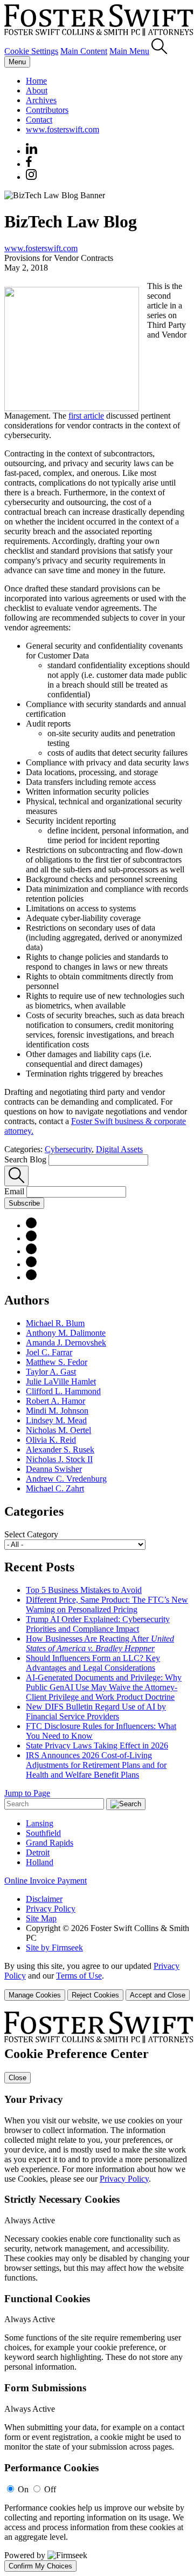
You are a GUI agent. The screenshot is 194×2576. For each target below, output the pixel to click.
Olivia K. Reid (51, 1440)
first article (86, 416)
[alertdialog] (97, 2292)
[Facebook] (29, 164)
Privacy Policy (51, 1909)
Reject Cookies (95, 1995)
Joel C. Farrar (49, 1352)
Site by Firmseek (54, 1948)
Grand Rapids (50, 1843)
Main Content (84, 51)
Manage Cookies (35, 1995)
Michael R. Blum (55, 1323)
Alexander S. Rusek (60, 1450)
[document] (97, 2292)
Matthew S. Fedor (57, 1362)
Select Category (31, 1534)
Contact (39, 120)
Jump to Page (27, 1793)
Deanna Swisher (54, 1469)
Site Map (41, 1918)
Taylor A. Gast (51, 1372)
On (23, 2489)
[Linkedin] (32, 151)
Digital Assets (119, 1149)
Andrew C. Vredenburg (66, 1479)
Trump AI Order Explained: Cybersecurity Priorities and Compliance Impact (98, 1624)
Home (36, 81)
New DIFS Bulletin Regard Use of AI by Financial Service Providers (96, 1711)
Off (50, 2489)
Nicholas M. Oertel (58, 1430)
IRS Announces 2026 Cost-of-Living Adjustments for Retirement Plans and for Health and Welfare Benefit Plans (96, 1765)
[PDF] (31, 1225)
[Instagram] (32, 177)
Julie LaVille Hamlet (61, 1381)
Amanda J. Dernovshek (66, 1343)
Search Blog (25, 1159)
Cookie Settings (31, 51)
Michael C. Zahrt (55, 1488)
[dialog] (97, 1981)
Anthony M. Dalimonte (66, 1333)
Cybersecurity (68, 1149)
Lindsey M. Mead (56, 1420)
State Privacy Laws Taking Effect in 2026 (97, 1746)
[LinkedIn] (31, 1238)
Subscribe (24, 1203)
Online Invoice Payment (46, 1881)
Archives (41, 100)
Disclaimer (44, 1899)
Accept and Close (158, 1995)
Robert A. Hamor (56, 1401)
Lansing (40, 1823)
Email (15, 1191)
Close (18, 2078)
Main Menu (129, 51)
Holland (40, 1862)
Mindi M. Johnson (57, 1411)
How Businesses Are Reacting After (100, 1643)
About (37, 90)
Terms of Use (79, 1976)
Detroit (38, 1852)
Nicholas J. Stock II (59, 1459)
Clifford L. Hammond (63, 1391)
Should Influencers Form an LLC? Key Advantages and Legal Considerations (93, 1663)
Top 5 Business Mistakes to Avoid (84, 1590)
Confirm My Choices (40, 2566)
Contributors (47, 110)
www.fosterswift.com (63, 129)
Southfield (43, 1833)
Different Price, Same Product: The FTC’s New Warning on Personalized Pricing (107, 1605)
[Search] (159, 51)
